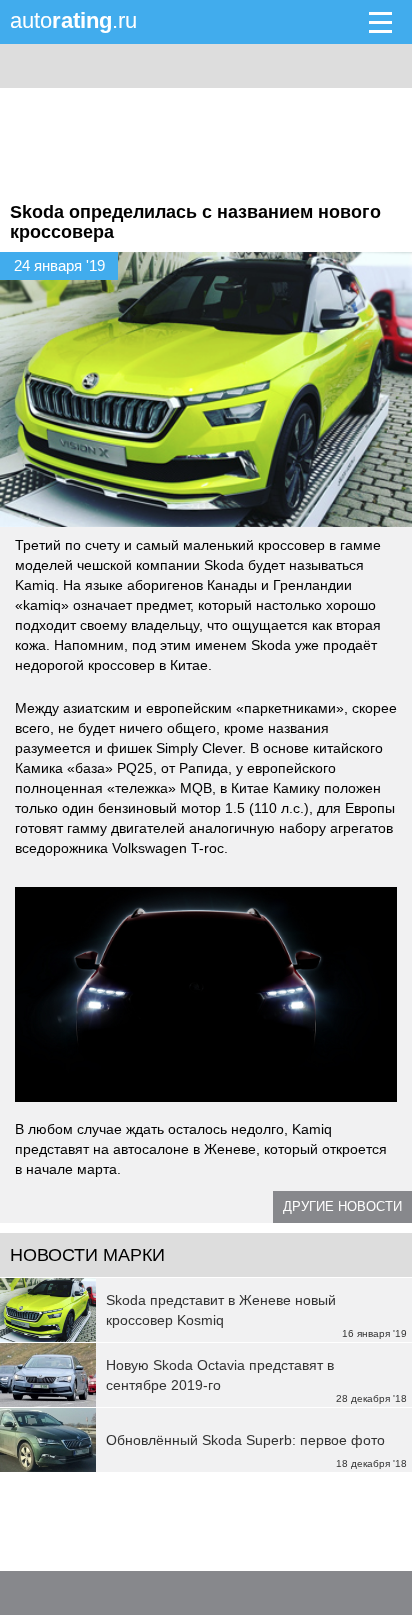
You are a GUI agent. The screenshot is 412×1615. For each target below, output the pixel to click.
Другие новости (342, 1206)
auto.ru (73, 20)
